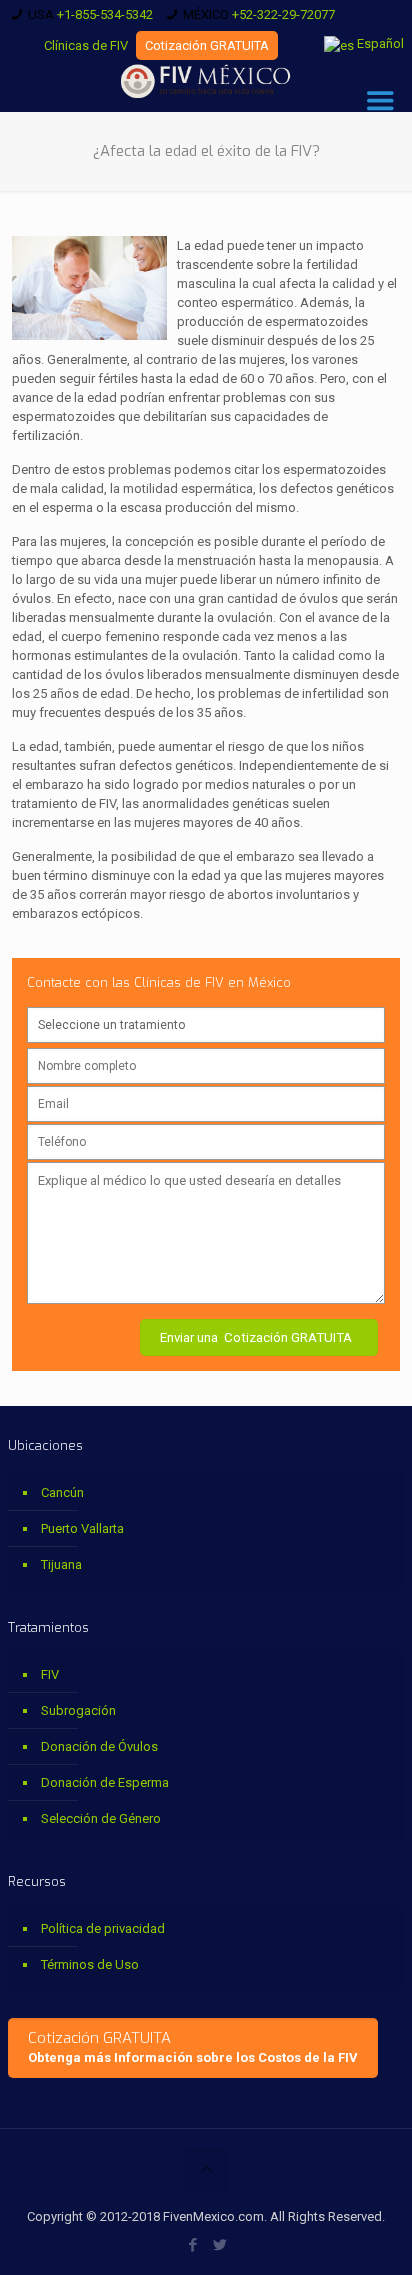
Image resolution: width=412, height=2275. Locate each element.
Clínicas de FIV (86, 45)
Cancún (62, 1492)
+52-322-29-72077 (283, 14)
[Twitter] (219, 2245)
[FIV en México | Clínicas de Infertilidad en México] (206, 82)
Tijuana (61, 1564)
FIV (50, 1674)
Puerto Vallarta (82, 1528)
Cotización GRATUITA (207, 45)
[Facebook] (192, 2245)
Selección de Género (101, 1818)
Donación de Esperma (105, 1782)
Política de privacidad (103, 1928)
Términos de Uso (90, 1964)
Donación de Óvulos (99, 1746)
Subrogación (78, 1710)
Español (379, 43)
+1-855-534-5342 (105, 14)
